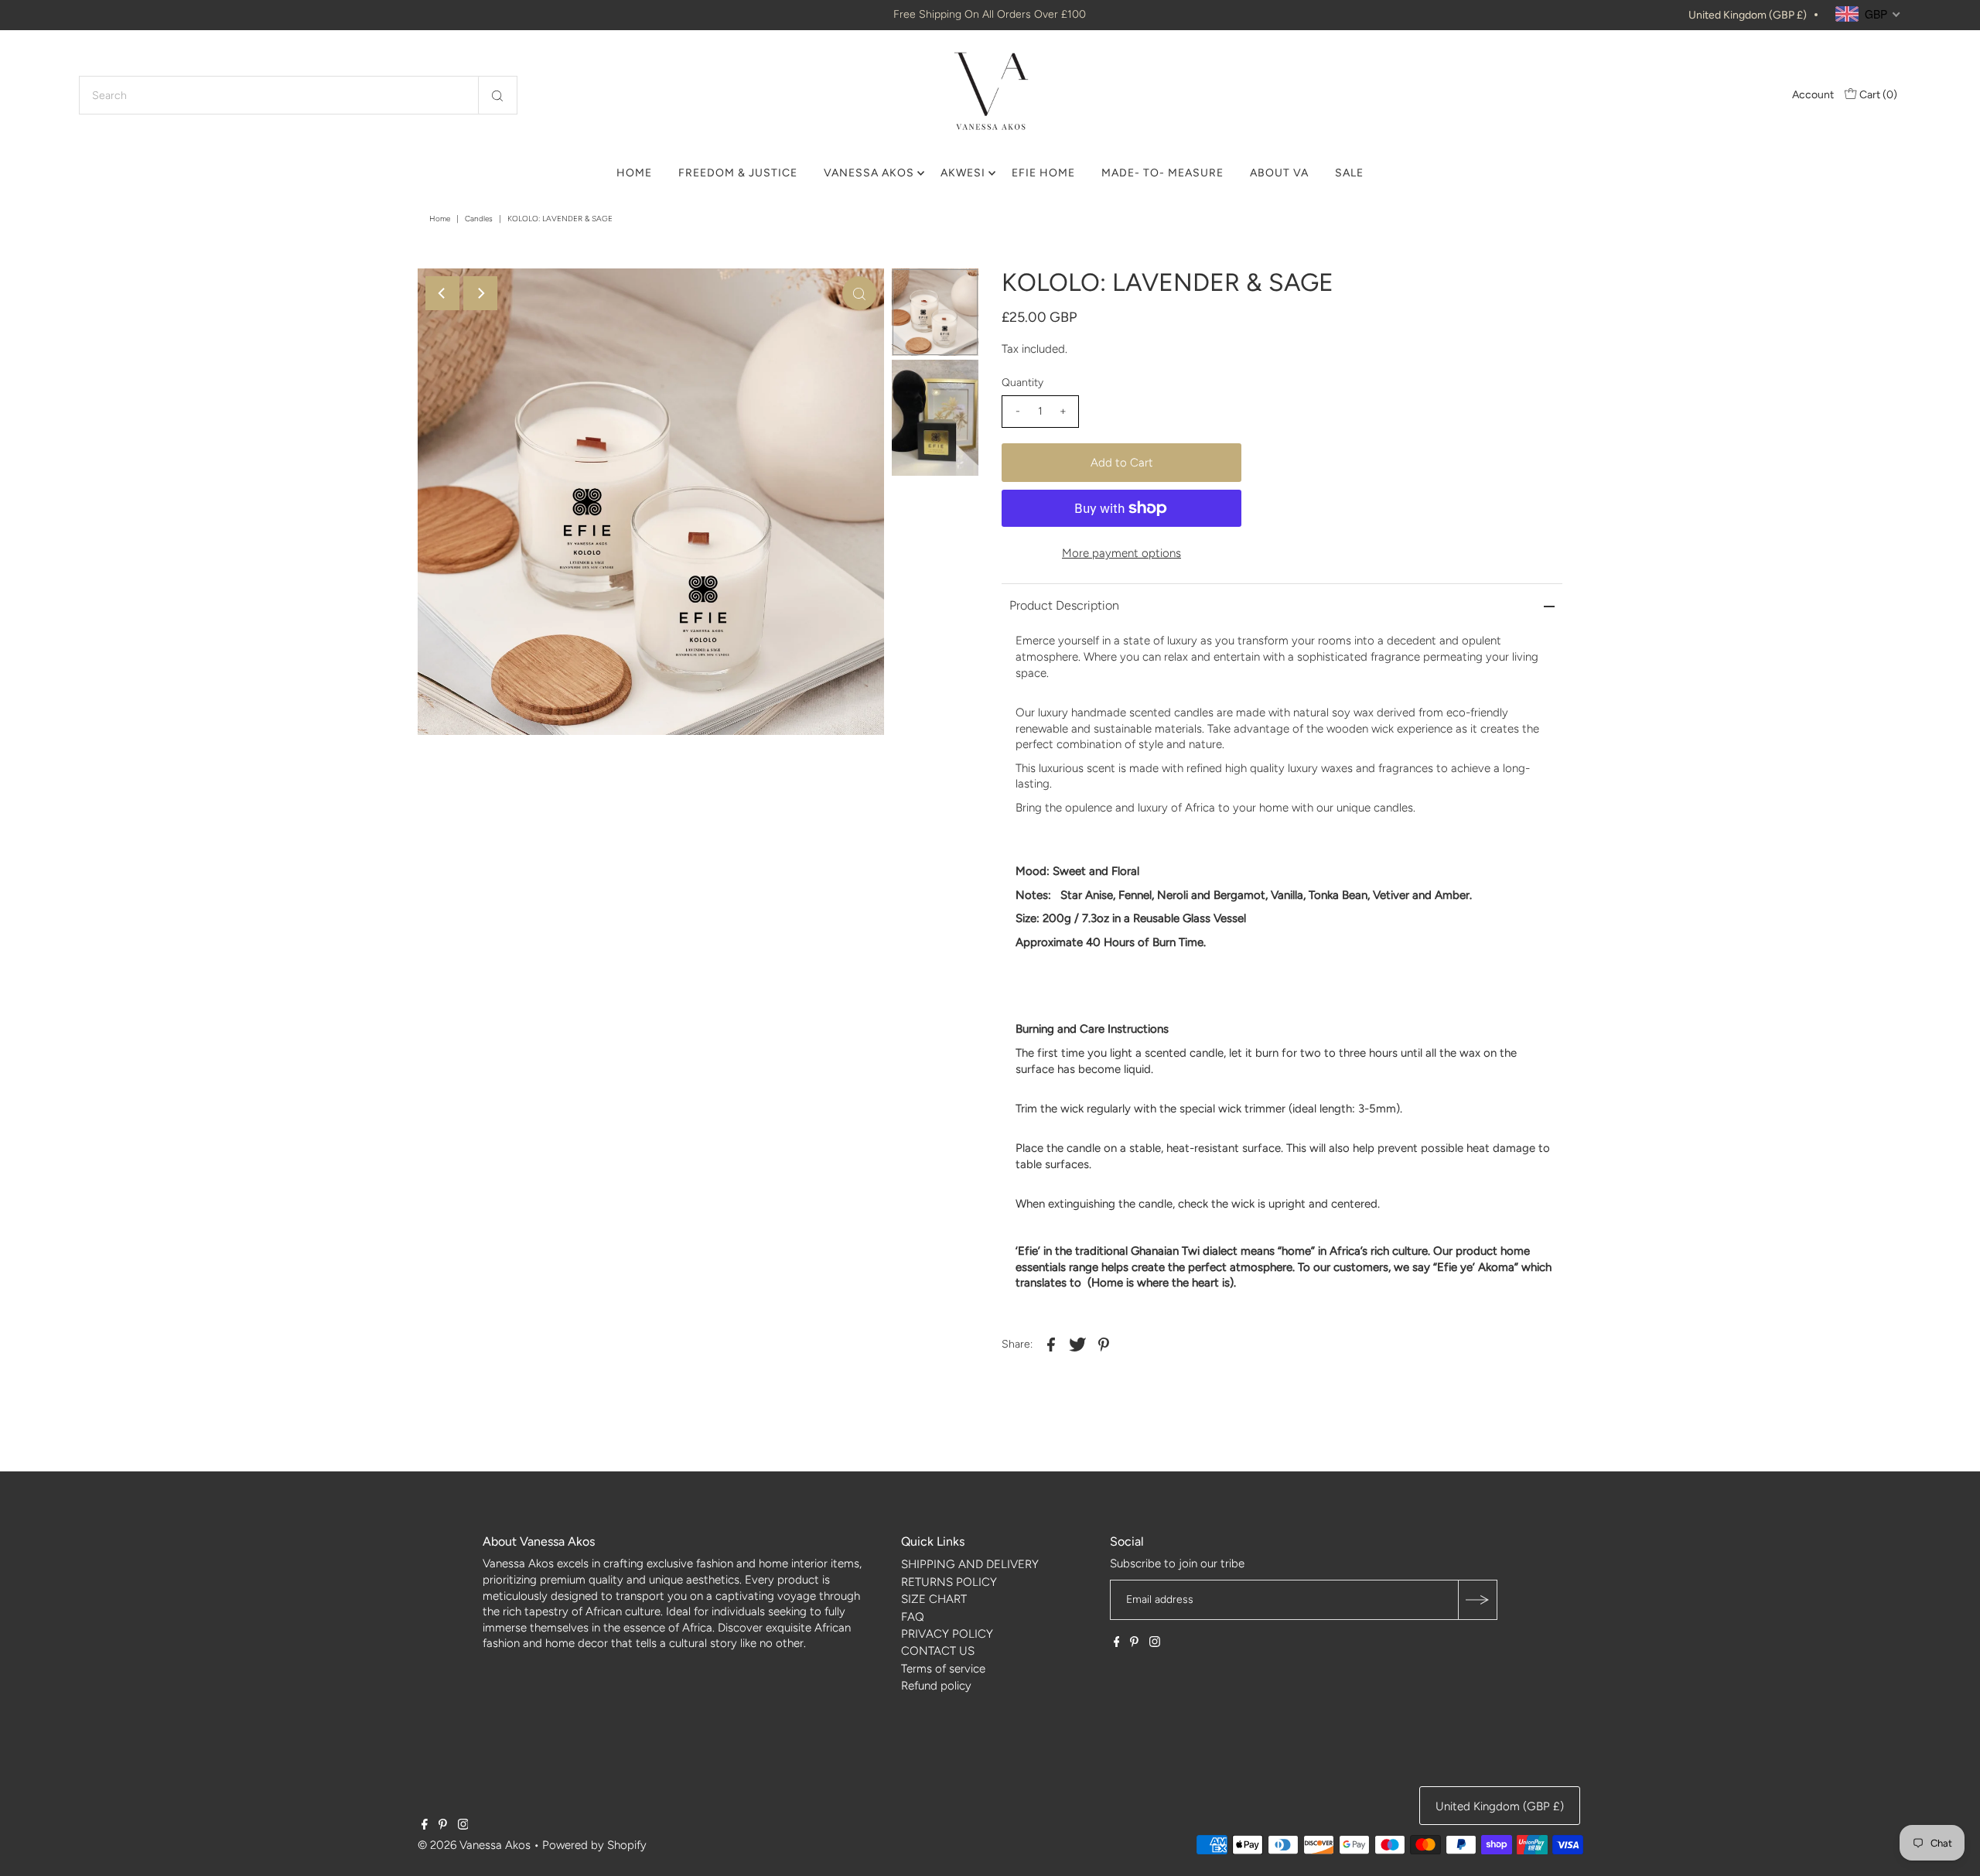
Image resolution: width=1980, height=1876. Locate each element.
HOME (634, 173)
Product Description (1064, 605)
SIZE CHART (934, 1599)
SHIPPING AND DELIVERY (970, 1564)
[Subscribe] (1477, 1600)
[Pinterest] (1134, 1643)
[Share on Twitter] (1077, 1344)
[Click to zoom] (859, 293)
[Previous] (442, 293)
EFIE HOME (1043, 173)
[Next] (480, 293)
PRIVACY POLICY (947, 1634)
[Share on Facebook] (1051, 1344)
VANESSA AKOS (869, 173)
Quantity (1022, 383)
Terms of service (943, 1669)
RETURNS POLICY (949, 1582)
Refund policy (936, 1686)
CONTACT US (938, 1651)
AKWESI (963, 173)
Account (1813, 95)
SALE (1349, 173)
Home (440, 219)
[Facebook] (1117, 1643)
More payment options (1121, 553)
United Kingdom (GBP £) (1748, 15)
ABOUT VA (1279, 173)
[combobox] (298, 95)
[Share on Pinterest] (1104, 1344)
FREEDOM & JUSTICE (738, 173)
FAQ (913, 1617)
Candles (479, 219)
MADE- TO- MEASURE (1162, 173)
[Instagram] (1155, 1643)
